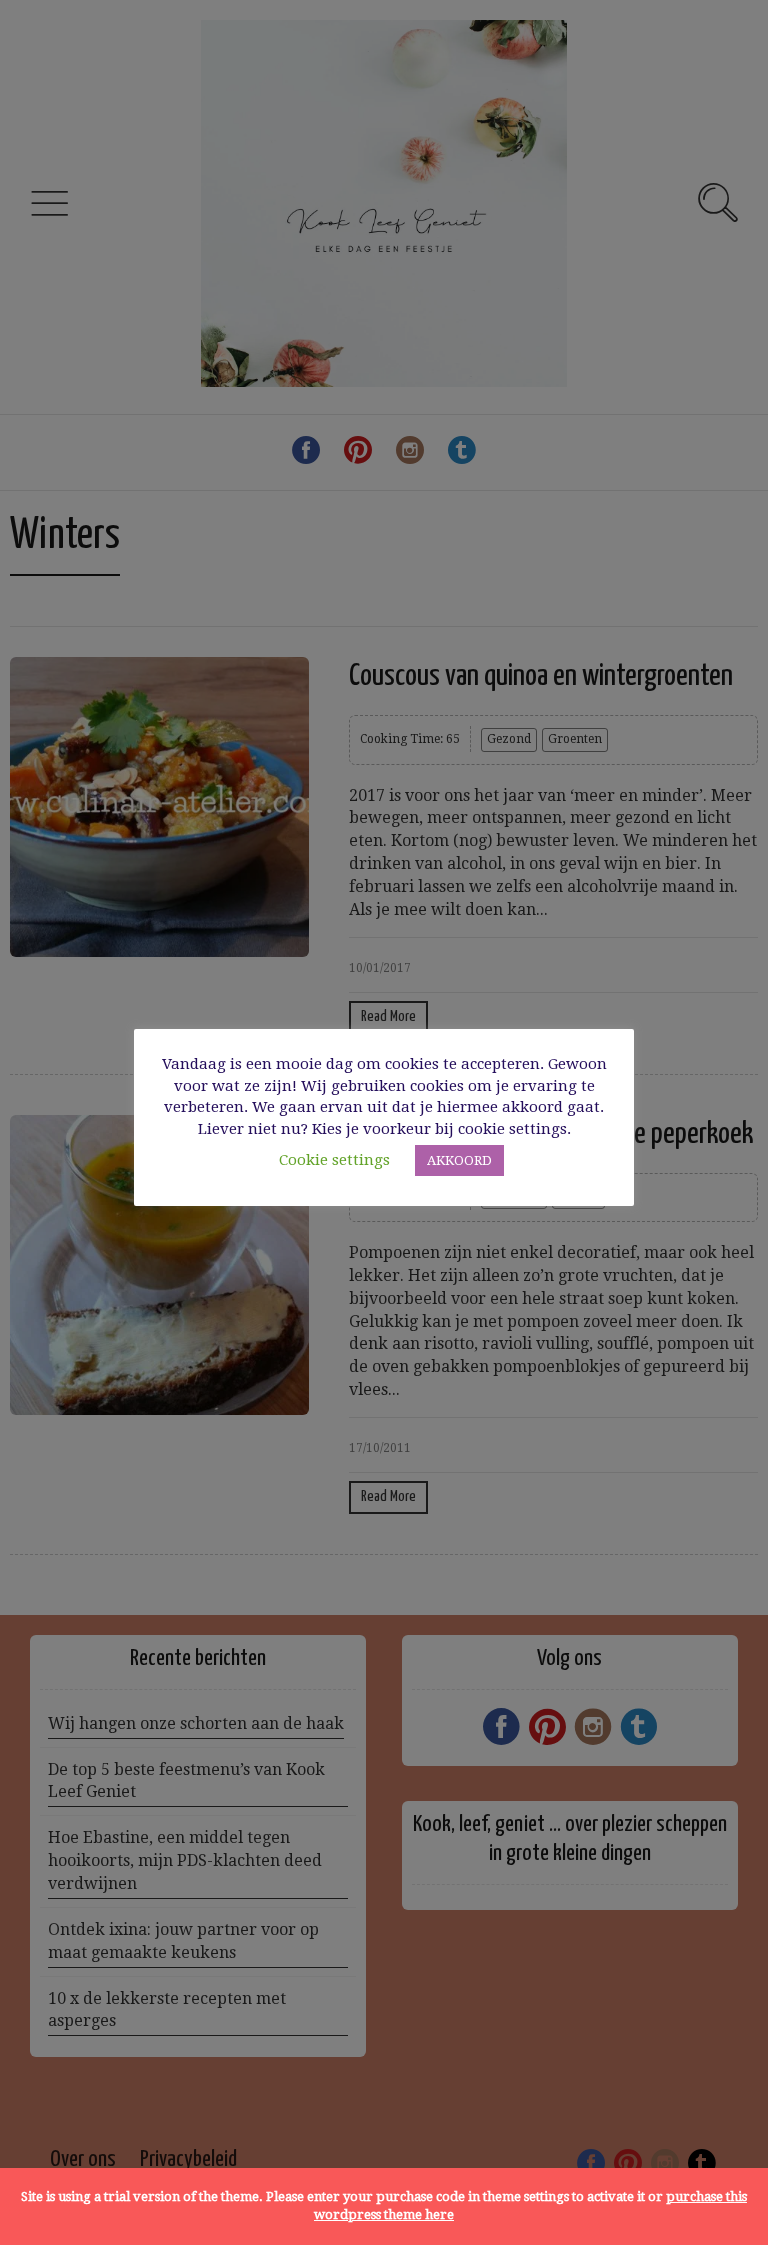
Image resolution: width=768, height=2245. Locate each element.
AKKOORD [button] (459, 1160)
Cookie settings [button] (334, 1160)
